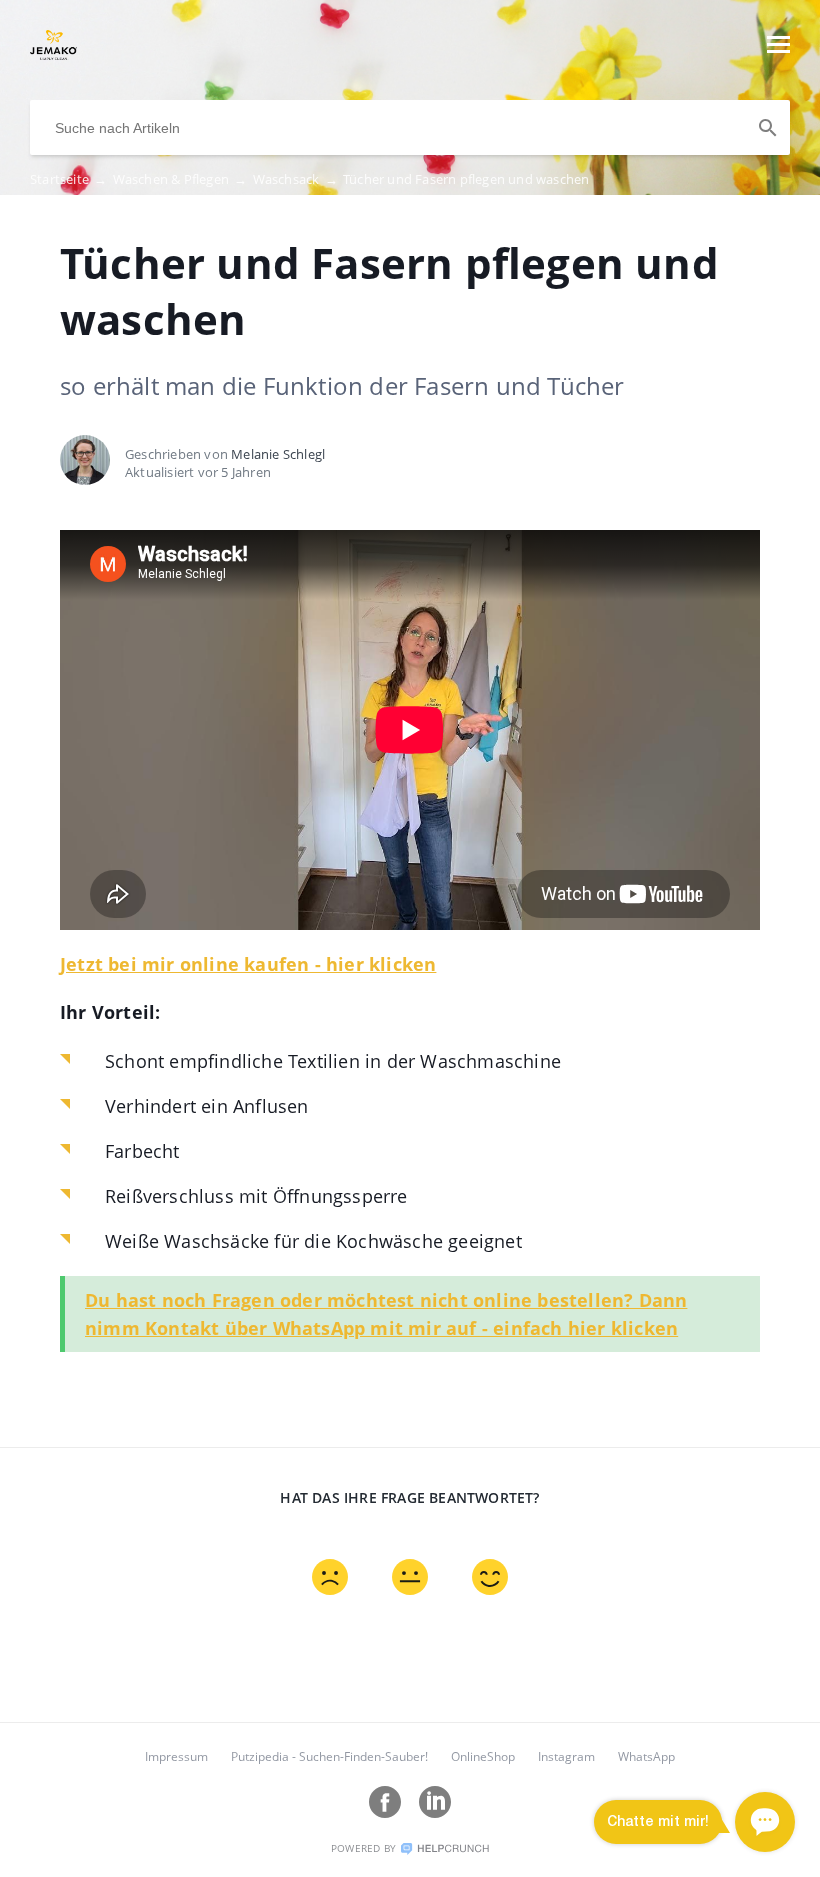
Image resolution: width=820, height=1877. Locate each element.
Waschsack (295, 179)
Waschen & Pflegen (180, 179)
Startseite (68, 179)
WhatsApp (646, 1756)
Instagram (566, 1756)
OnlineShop (483, 1756)
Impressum (176, 1756)
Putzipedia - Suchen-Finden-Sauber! (329, 1756)
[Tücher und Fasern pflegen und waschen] (53, 54)
